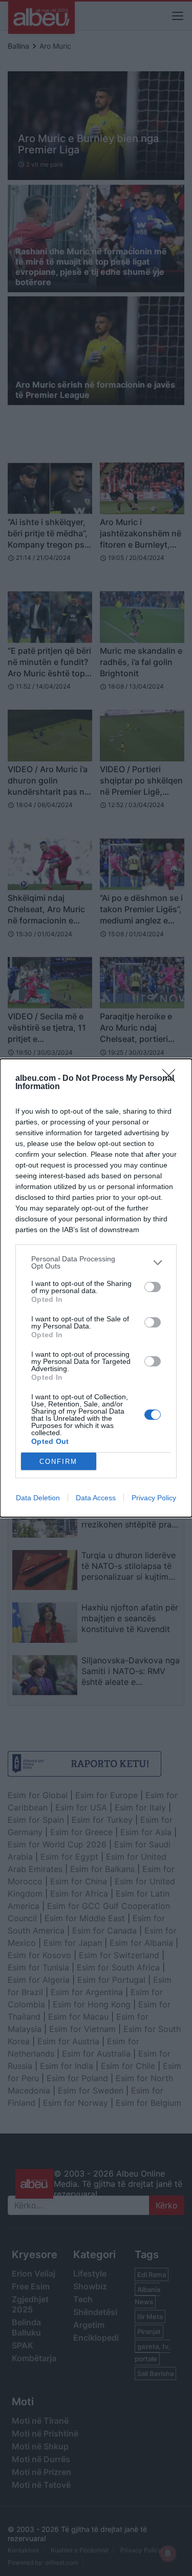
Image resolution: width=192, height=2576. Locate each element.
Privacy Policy (154, 1498)
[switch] (153, 1287)
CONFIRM (58, 1462)
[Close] (172, 1079)
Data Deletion (38, 1498)
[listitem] (96, 1262)
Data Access (96, 1498)
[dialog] (96, 1288)
